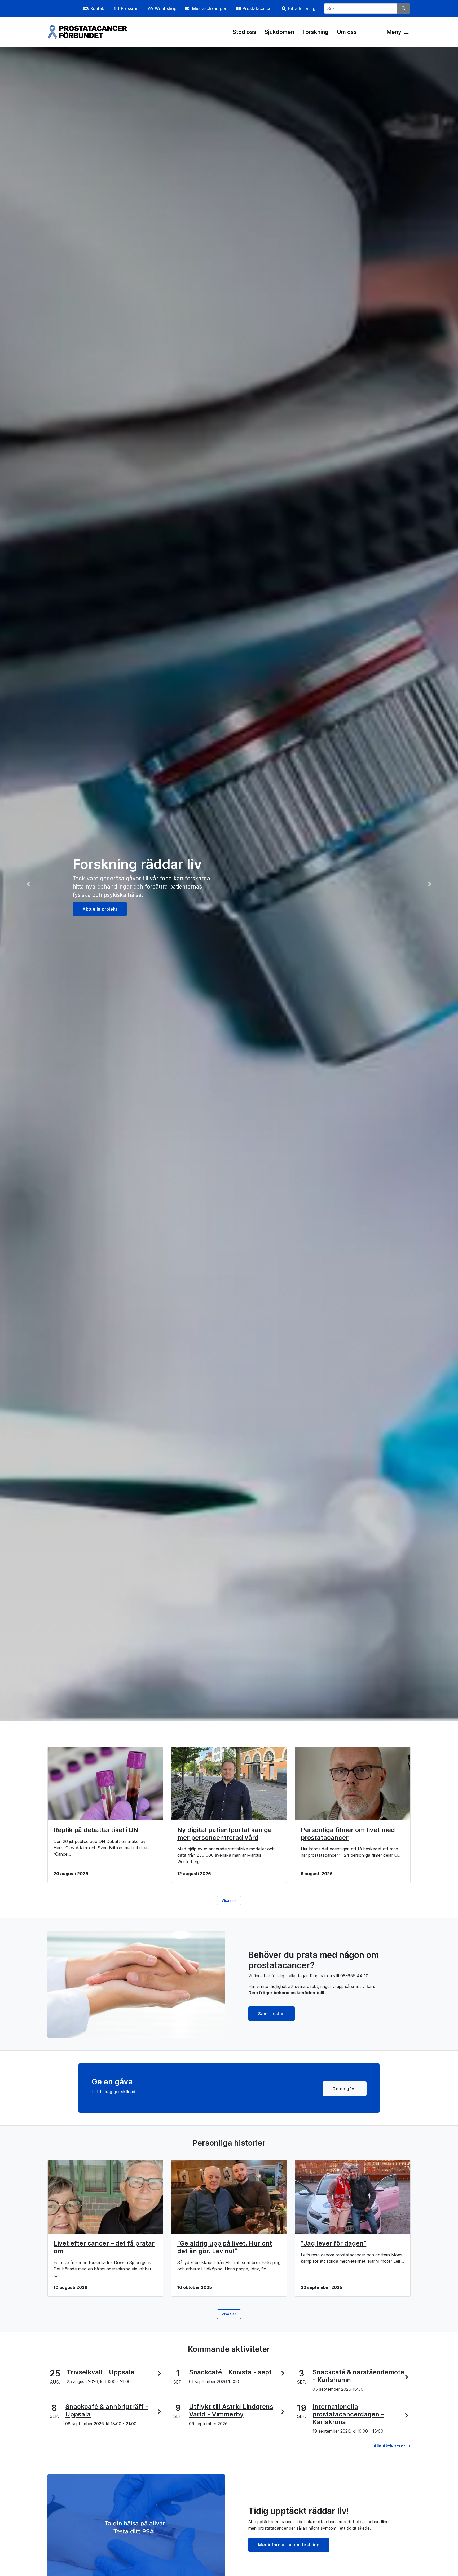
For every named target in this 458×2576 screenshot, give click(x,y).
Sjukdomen (279, 32)
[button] (34, 884)
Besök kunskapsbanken (108, 905)
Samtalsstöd (272, 2014)
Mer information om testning (289, 2545)
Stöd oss (245, 32)
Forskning (316, 32)
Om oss (347, 32)
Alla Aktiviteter (390, 2446)
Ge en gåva (345, 2089)
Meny (395, 32)
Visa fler (229, 1901)
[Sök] (404, 8)
